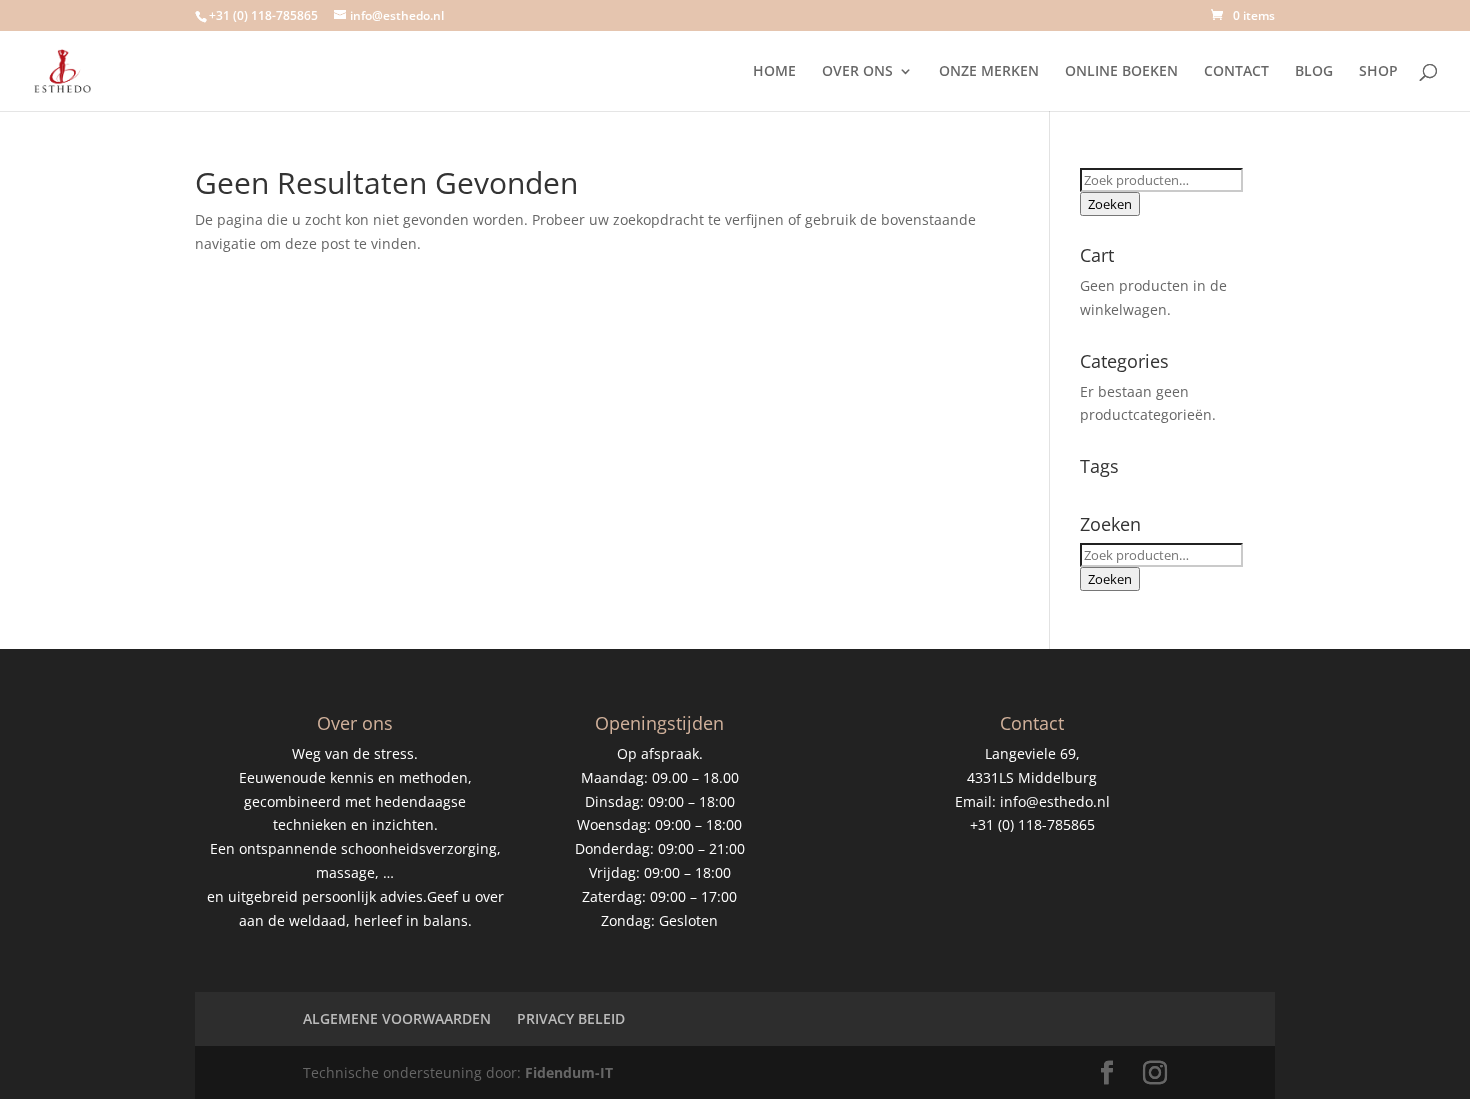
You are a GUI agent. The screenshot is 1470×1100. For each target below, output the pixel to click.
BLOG (1314, 72)
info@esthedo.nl (1055, 801)
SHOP (1378, 72)
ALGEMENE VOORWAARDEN (397, 1018)
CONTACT (1236, 72)
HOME (774, 72)
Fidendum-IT (569, 1072)
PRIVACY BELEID (571, 1018)
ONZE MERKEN (989, 72)
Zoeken (1110, 204)
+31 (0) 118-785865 (263, 15)
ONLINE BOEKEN (1121, 72)
